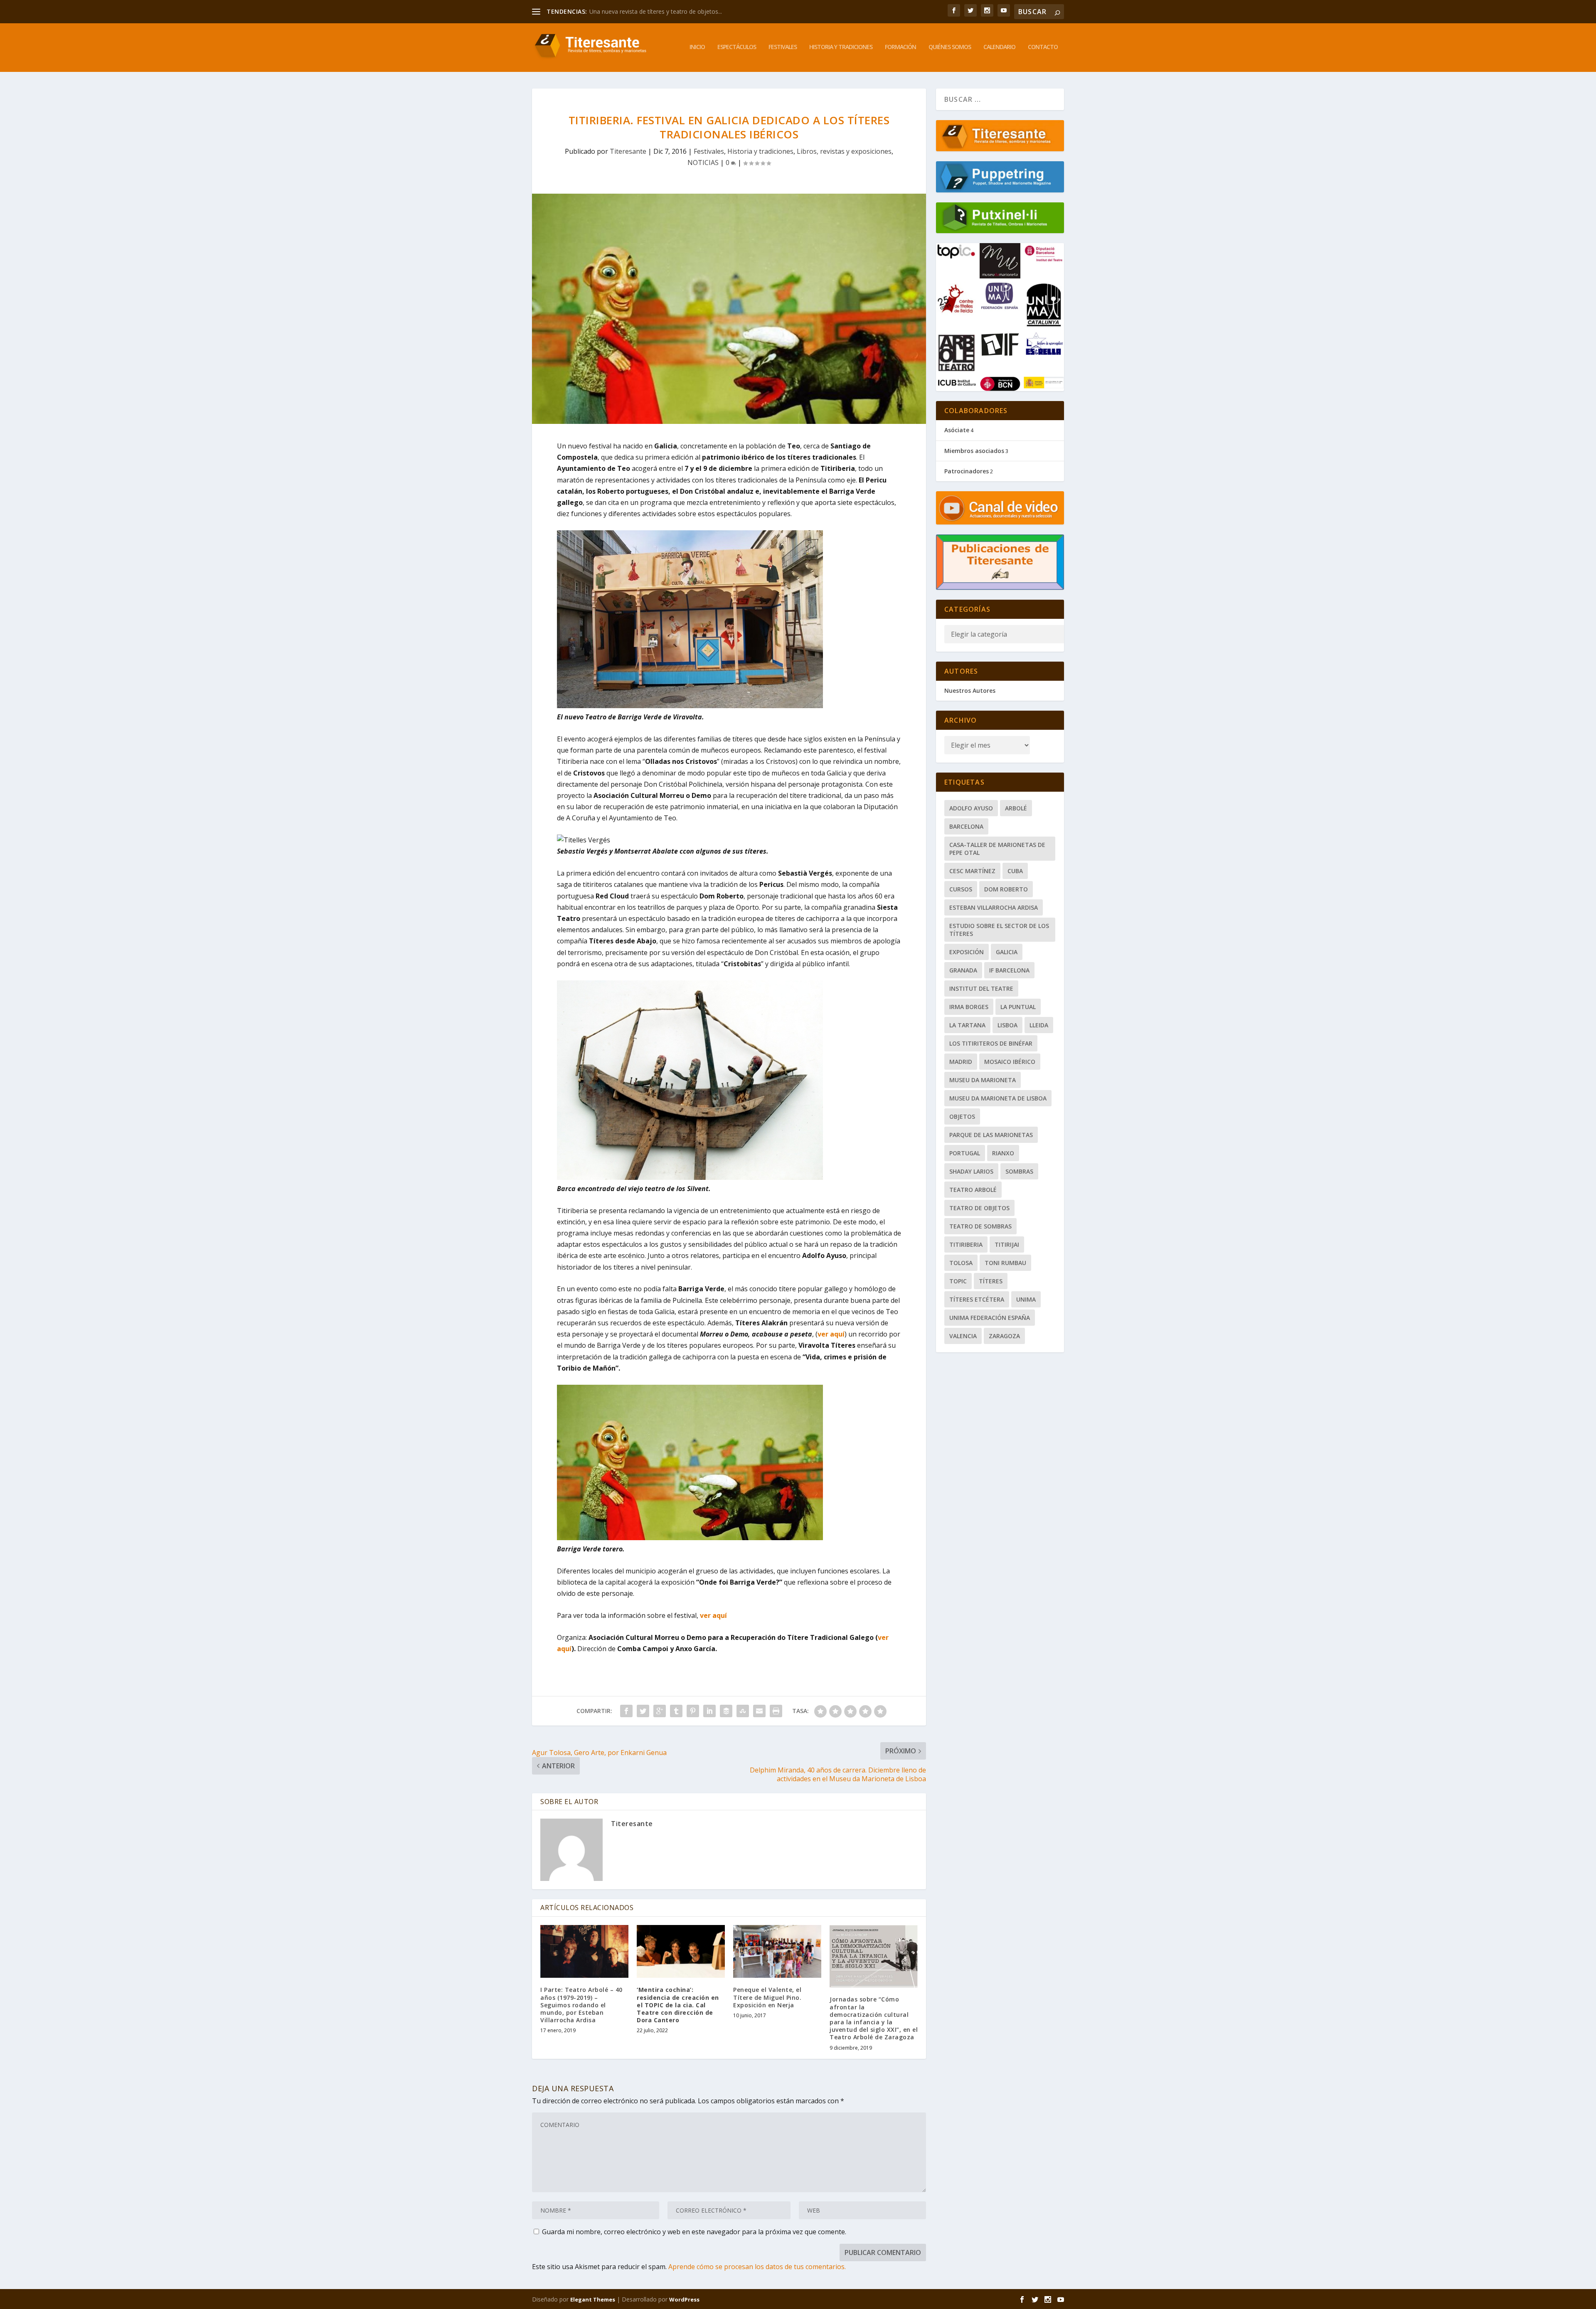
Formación (900, 47)
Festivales (783, 47)
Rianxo (1003, 1153)
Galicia (1007, 952)
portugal (965, 1153)
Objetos (962, 1116)
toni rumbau (1005, 1263)
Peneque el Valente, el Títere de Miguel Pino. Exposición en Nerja (767, 1997)
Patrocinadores (967, 471)
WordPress (684, 2299)
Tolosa (961, 1263)
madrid (961, 1062)
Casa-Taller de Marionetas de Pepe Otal (997, 849)
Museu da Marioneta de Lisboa (998, 1098)
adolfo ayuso (971, 808)
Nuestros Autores (970, 690)
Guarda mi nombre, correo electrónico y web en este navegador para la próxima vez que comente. (694, 2232)
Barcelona (966, 826)
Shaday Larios (971, 1171)
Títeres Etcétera (977, 1299)
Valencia (963, 1336)
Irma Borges (969, 1007)
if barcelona (1009, 970)
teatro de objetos (979, 1208)
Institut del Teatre (981, 988)
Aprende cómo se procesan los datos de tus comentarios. (757, 2267)
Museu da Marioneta (983, 1080)
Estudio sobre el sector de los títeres (999, 930)
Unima (1026, 1299)
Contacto (1043, 47)
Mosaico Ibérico (1010, 1062)
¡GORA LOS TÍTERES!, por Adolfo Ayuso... (644, 11)
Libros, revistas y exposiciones (844, 151)
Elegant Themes (593, 2299)
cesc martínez (972, 871)
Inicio (697, 47)
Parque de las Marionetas (991, 1135)
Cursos (961, 889)
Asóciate (957, 430)
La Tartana (967, 1025)
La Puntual (1018, 1007)
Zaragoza (1004, 1336)
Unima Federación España (990, 1318)
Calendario (999, 47)
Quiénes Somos (950, 47)
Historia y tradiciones (841, 47)
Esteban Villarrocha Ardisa (994, 907)
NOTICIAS (703, 162)
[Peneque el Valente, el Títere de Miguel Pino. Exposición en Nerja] (777, 1951)
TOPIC (958, 1281)
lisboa (1007, 1025)
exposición (967, 952)
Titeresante (628, 151)
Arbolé (1016, 808)
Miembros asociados (974, 451)
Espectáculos (737, 47)
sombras (1019, 1171)
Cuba (1015, 871)
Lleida (1039, 1025)
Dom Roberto (1006, 889)
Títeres (991, 1281)
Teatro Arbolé (973, 1190)
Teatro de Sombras (980, 1226)
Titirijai (1007, 1244)
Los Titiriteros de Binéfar (991, 1043)
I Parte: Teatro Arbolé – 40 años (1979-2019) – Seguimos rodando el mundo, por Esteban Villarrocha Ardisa (581, 2005)
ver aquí (831, 1334)
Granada (963, 970)
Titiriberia (966, 1244)
